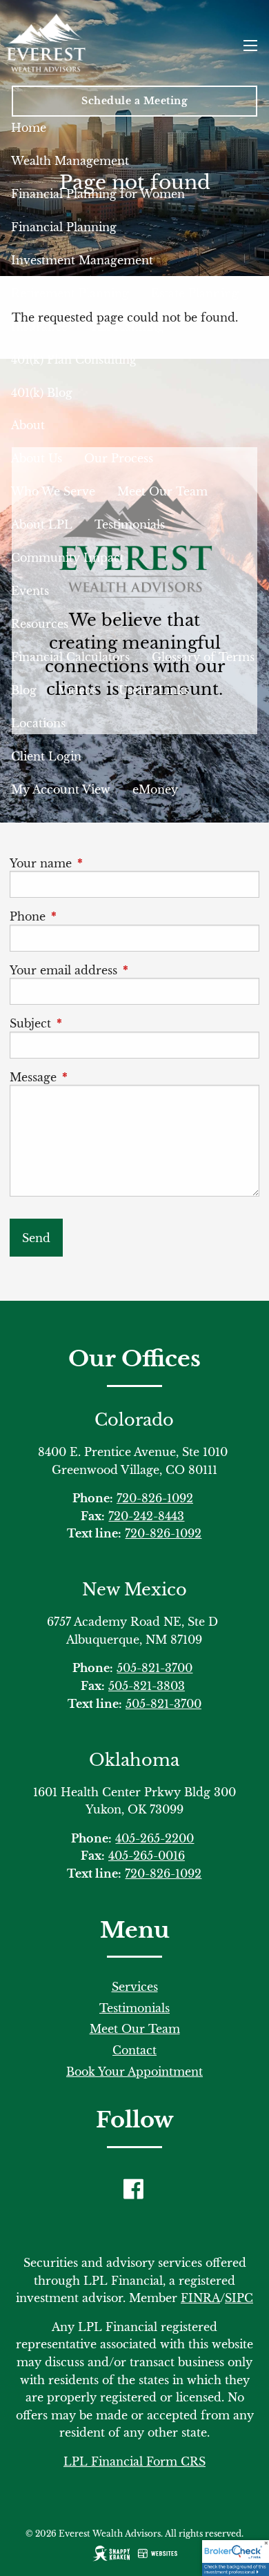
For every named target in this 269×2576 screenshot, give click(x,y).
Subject (92, 1023)
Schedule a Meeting (134, 101)
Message (94, 1077)
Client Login (46, 756)
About (28, 425)
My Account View (61, 789)
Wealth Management (70, 161)
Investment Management (82, 260)
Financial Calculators (70, 657)
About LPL (42, 524)
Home (29, 128)
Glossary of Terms (203, 657)
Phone (89, 916)
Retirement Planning (70, 293)
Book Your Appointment (134, 2072)
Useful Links (154, 690)
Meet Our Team (162, 491)
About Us (37, 458)
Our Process (119, 458)
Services (135, 1987)
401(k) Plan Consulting (74, 360)
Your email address (125, 970)
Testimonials (130, 524)
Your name (102, 863)
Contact (134, 2050)
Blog (24, 690)
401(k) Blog (42, 393)
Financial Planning (64, 227)
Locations (38, 723)
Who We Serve (53, 491)
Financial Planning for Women (98, 194)
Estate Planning (195, 293)
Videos (78, 690)
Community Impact (68, 558)
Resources (40, 624)
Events (30, 591)
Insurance (39, 326)
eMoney (155, 789)
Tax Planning (127, 326)
